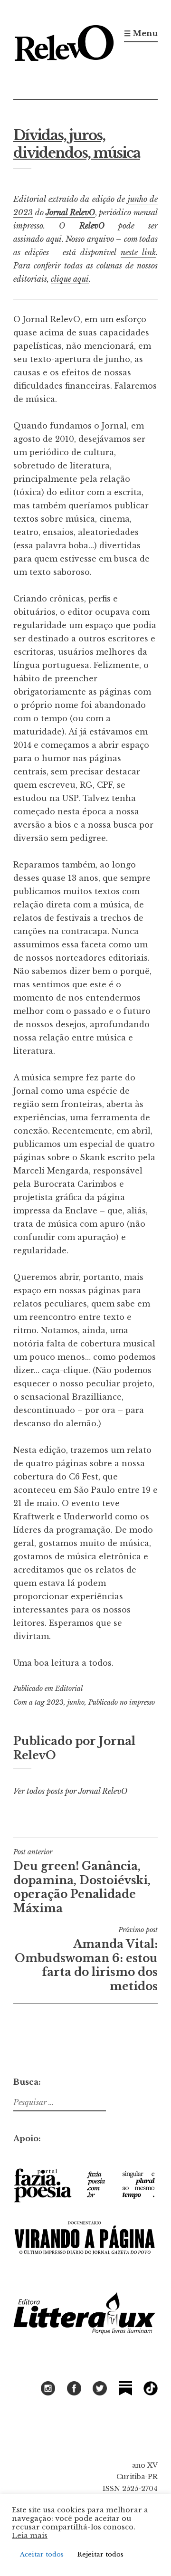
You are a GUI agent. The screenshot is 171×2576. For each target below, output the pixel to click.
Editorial (69, 1689)
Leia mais (30, 2536)
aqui (54, 239)
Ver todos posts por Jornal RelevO (70, 1791)
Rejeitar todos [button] (100, 2554)
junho (76, 1702)
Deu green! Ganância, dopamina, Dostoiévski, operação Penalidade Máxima (82, 1881)
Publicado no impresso (122, 1702)
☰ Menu (141, 33)
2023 (55, 1702)
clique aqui (70, 279)
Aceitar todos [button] (42, 2554)
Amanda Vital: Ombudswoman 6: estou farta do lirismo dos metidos (86, 1959)
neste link (138, 252)
